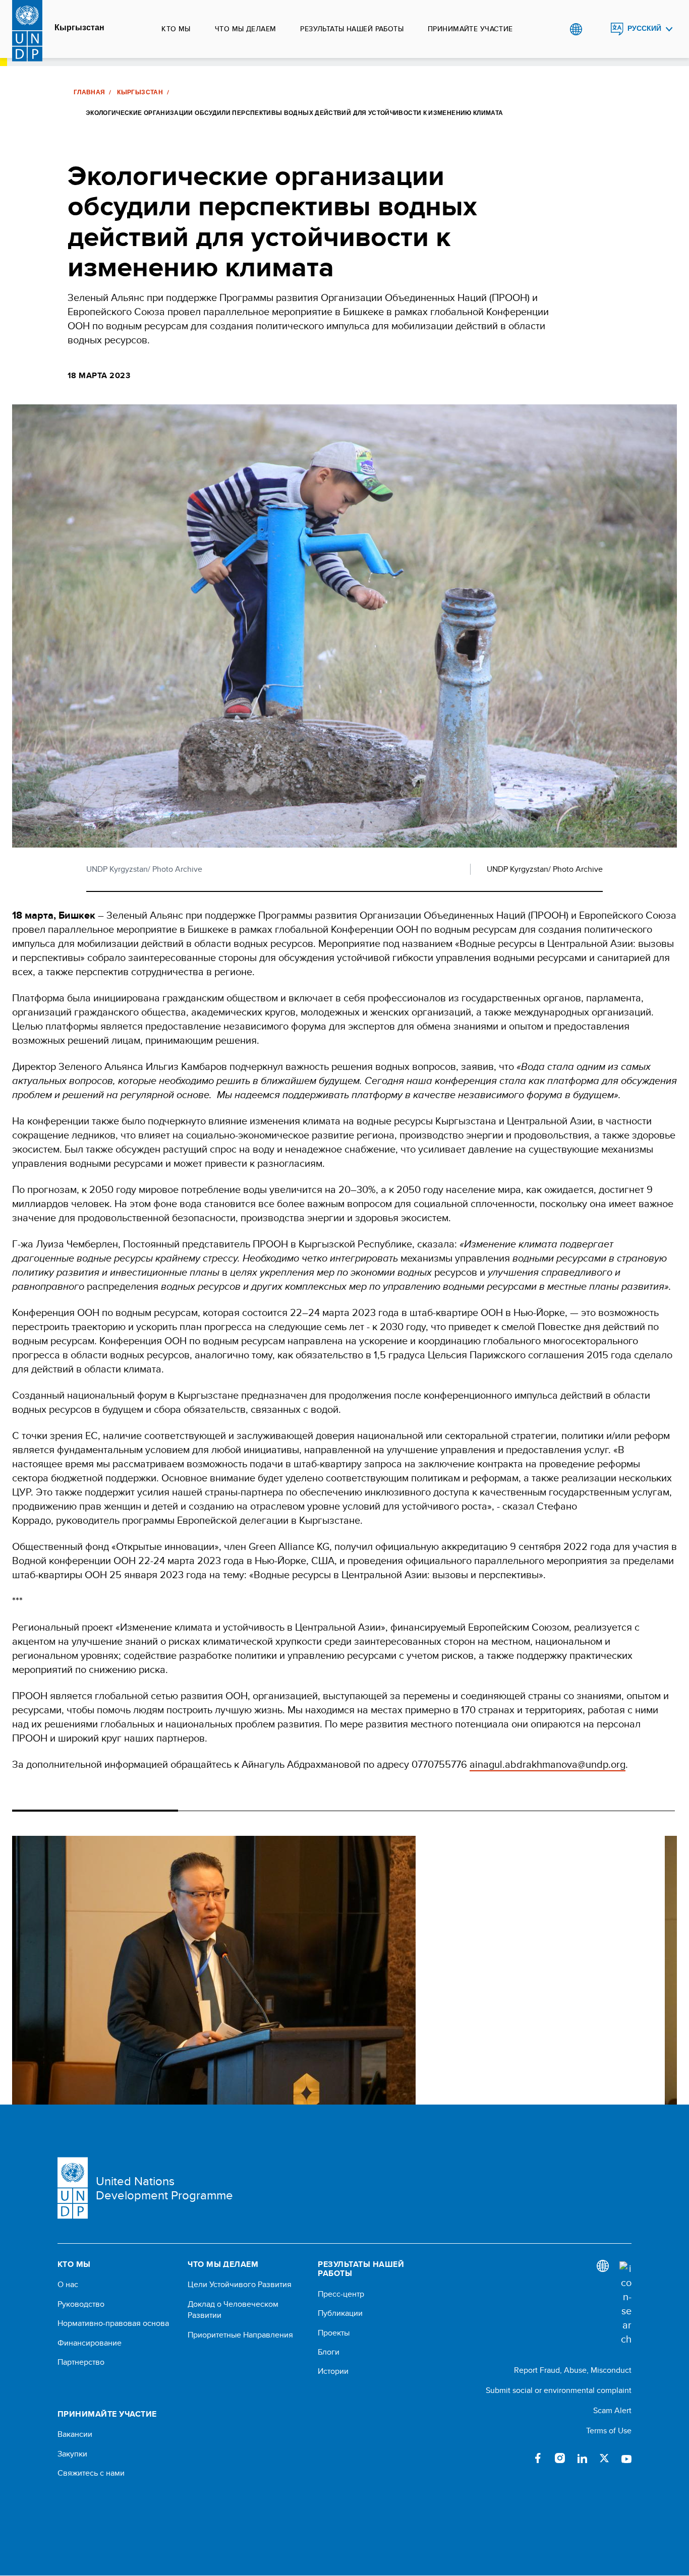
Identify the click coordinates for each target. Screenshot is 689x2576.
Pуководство (81, 2304)
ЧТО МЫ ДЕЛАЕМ (245, 29)
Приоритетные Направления (240, 2335)
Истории (333, 2371)
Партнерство (81, 2362)
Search (596, 29)
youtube (626, 2458)
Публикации (340, 2313)
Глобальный (576, 29)
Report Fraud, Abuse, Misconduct (573, 2370)
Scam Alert (612, 2410)
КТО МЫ (176, 29)
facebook (538, 2458)
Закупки (72, 2454)
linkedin (582, 2458)
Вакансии (75, 2434)
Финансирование (90, 2343)
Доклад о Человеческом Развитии (233, 2310)
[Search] (625, 2304)
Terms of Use (609, 2431)
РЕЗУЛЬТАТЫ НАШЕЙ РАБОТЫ (352, 29)
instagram (560, 2458)
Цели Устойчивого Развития (240, 2285)
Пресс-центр (341, 2294)
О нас (68, 2285)
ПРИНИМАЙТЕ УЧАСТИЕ (470, 29)
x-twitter (604, 2458)
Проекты (334, 2333)
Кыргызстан (79, 28)
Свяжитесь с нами (91, 2473)
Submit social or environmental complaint (559, 2390)
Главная (90, 92)
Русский (644, 28)
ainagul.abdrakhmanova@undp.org (548, 1764)
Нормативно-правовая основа (113, 2323)
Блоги (329, 2352)
